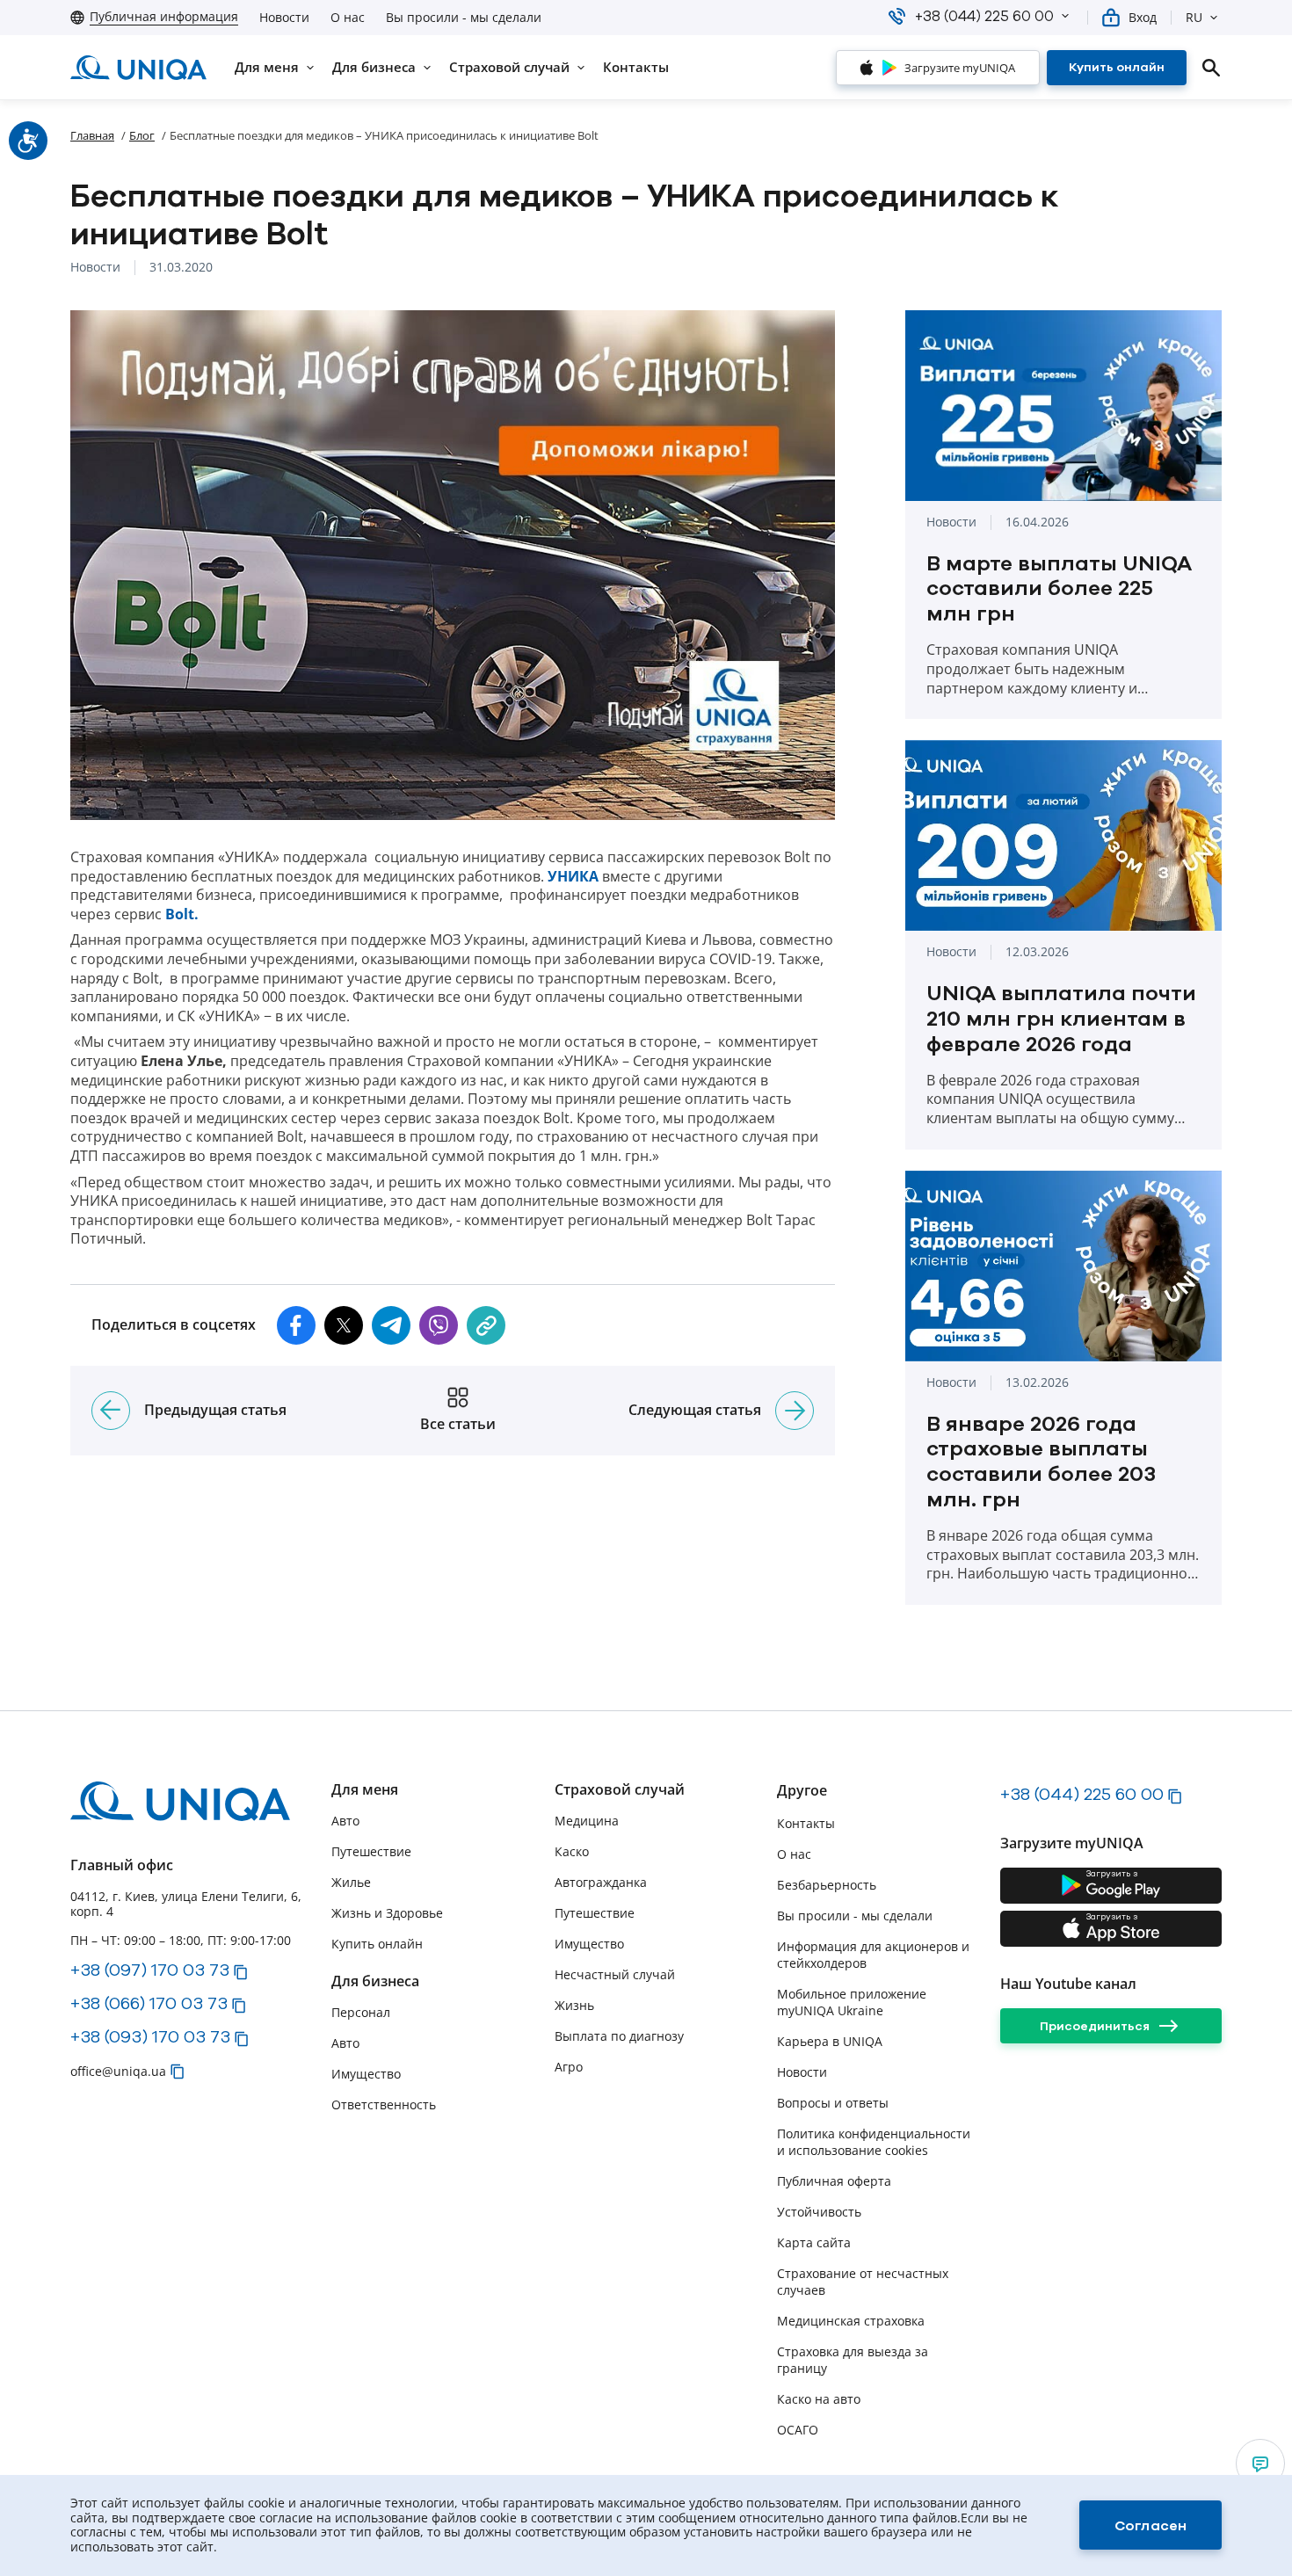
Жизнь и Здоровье (387, 1913)
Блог (142, 135)
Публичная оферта (834, 2181)
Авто (345, 1821)
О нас (348, 18)
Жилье (351, 1882)
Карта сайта (814, 2242)
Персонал (361, 2012)
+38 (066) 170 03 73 (149, 2003)
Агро (569, 2067)
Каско (572, 1851)
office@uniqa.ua (118, 2071)
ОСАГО (798, 2430)
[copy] (486, 1325)
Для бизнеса (375, 1981)
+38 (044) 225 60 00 (1082, 1794)
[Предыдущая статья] (111, 1411)
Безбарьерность (827, 1885)
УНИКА (573, 877)
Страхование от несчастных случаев (863, 2282)
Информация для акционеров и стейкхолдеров (873, 1955)
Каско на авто (819, 2399)
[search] (1211, 68)
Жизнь (574, 2005)
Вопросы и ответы (833, 2103)
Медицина (587, 1821)
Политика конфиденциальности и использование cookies (874, 2142)
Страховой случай (620, 1790)
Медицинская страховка (851, 2321)
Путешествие (371, 1851)
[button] (1065, 16)
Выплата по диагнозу (619, 2036)
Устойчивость (819, 2212)
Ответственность (384, 2104)
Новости (284, 18)
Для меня (365, 1790)
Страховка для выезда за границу (853, 2360)
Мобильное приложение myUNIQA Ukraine (852, 2002)
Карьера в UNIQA (830, 2041)
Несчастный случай (615, 1974)
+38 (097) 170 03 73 (150, 1970)
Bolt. (182, 914)
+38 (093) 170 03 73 (150, 2036)
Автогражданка (601, 1882)
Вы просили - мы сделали (464, 18)
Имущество (366, 2074)
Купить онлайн (377, 1944)
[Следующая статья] (795, 1411)
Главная (92, 135)
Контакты (806, 1823)
